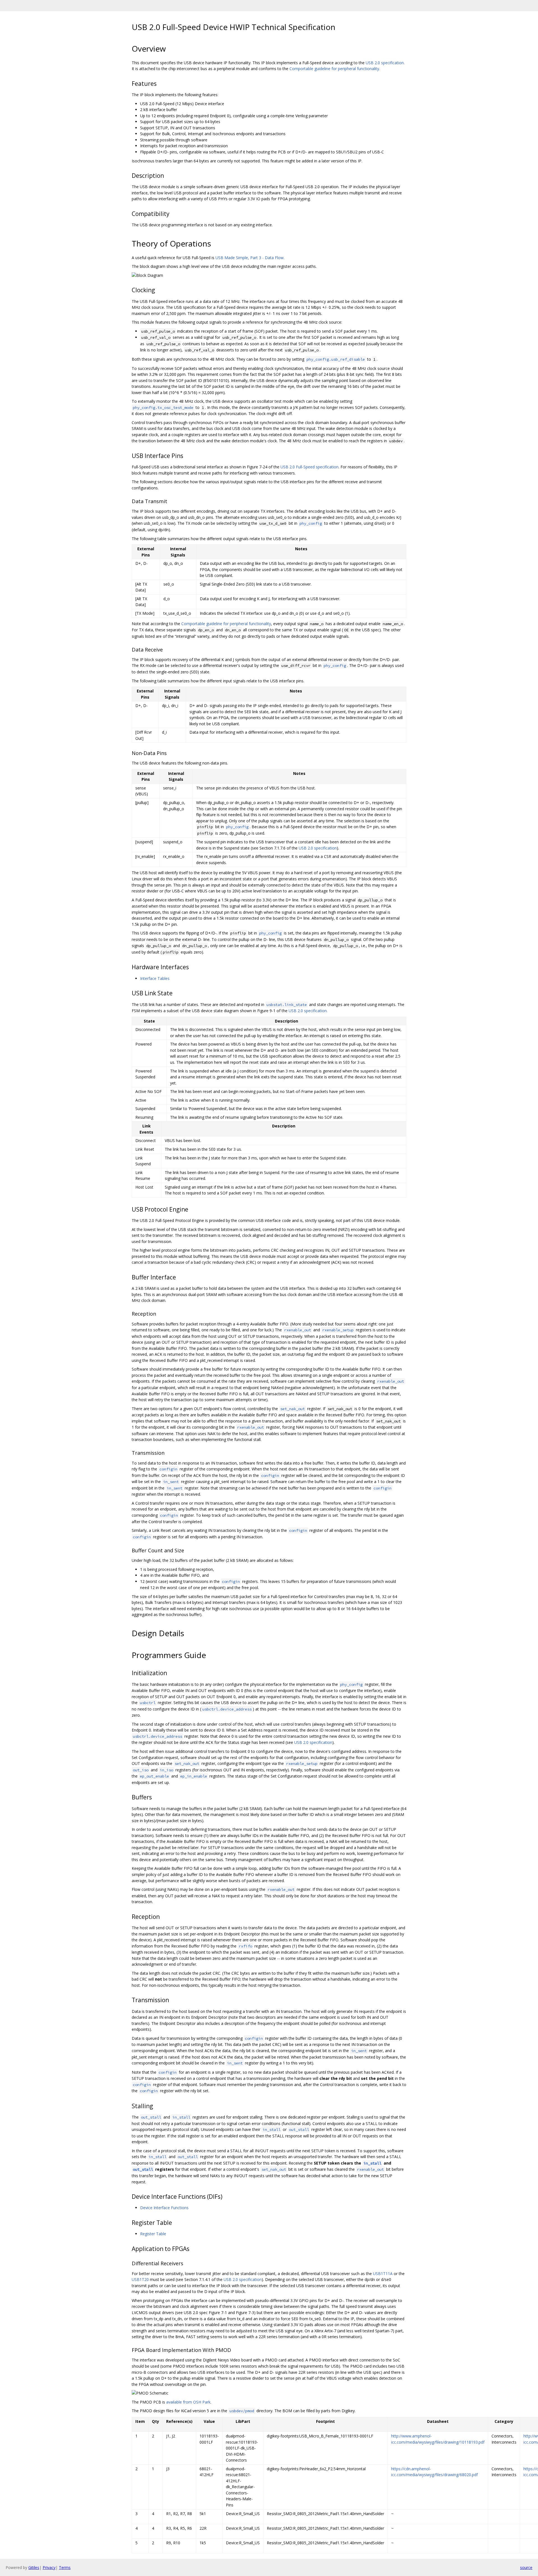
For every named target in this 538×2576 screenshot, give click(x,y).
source (526, 2567)
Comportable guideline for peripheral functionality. (335, 69)
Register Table (153, 2234)
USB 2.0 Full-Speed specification (309, 467)
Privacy (49, 2567)
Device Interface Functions (164, 2208)
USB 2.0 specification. (385, 63)
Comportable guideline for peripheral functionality (226, 624)
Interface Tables (155, 978)
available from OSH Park (188, 2402)
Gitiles (34, 2567)
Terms (65, 2567)
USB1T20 (140, 2279)
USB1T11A (383, 2274)
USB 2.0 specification (318, 848)
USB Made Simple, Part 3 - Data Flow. (250, 258)
